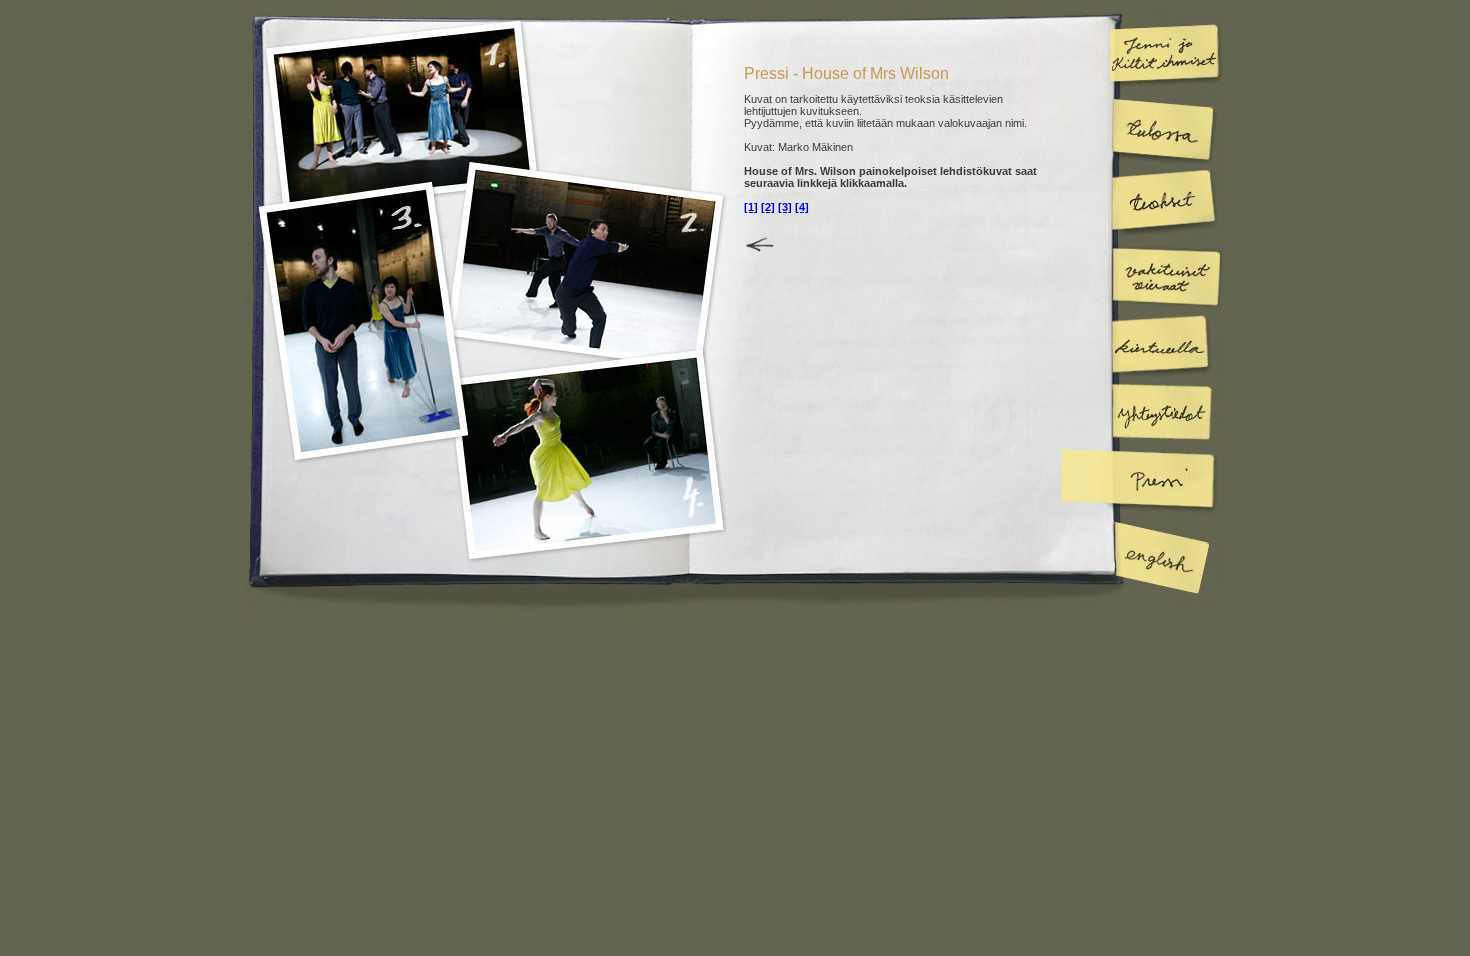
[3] (785, 207)
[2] (768, 207)
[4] (802, 207)
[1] (751, 207)
